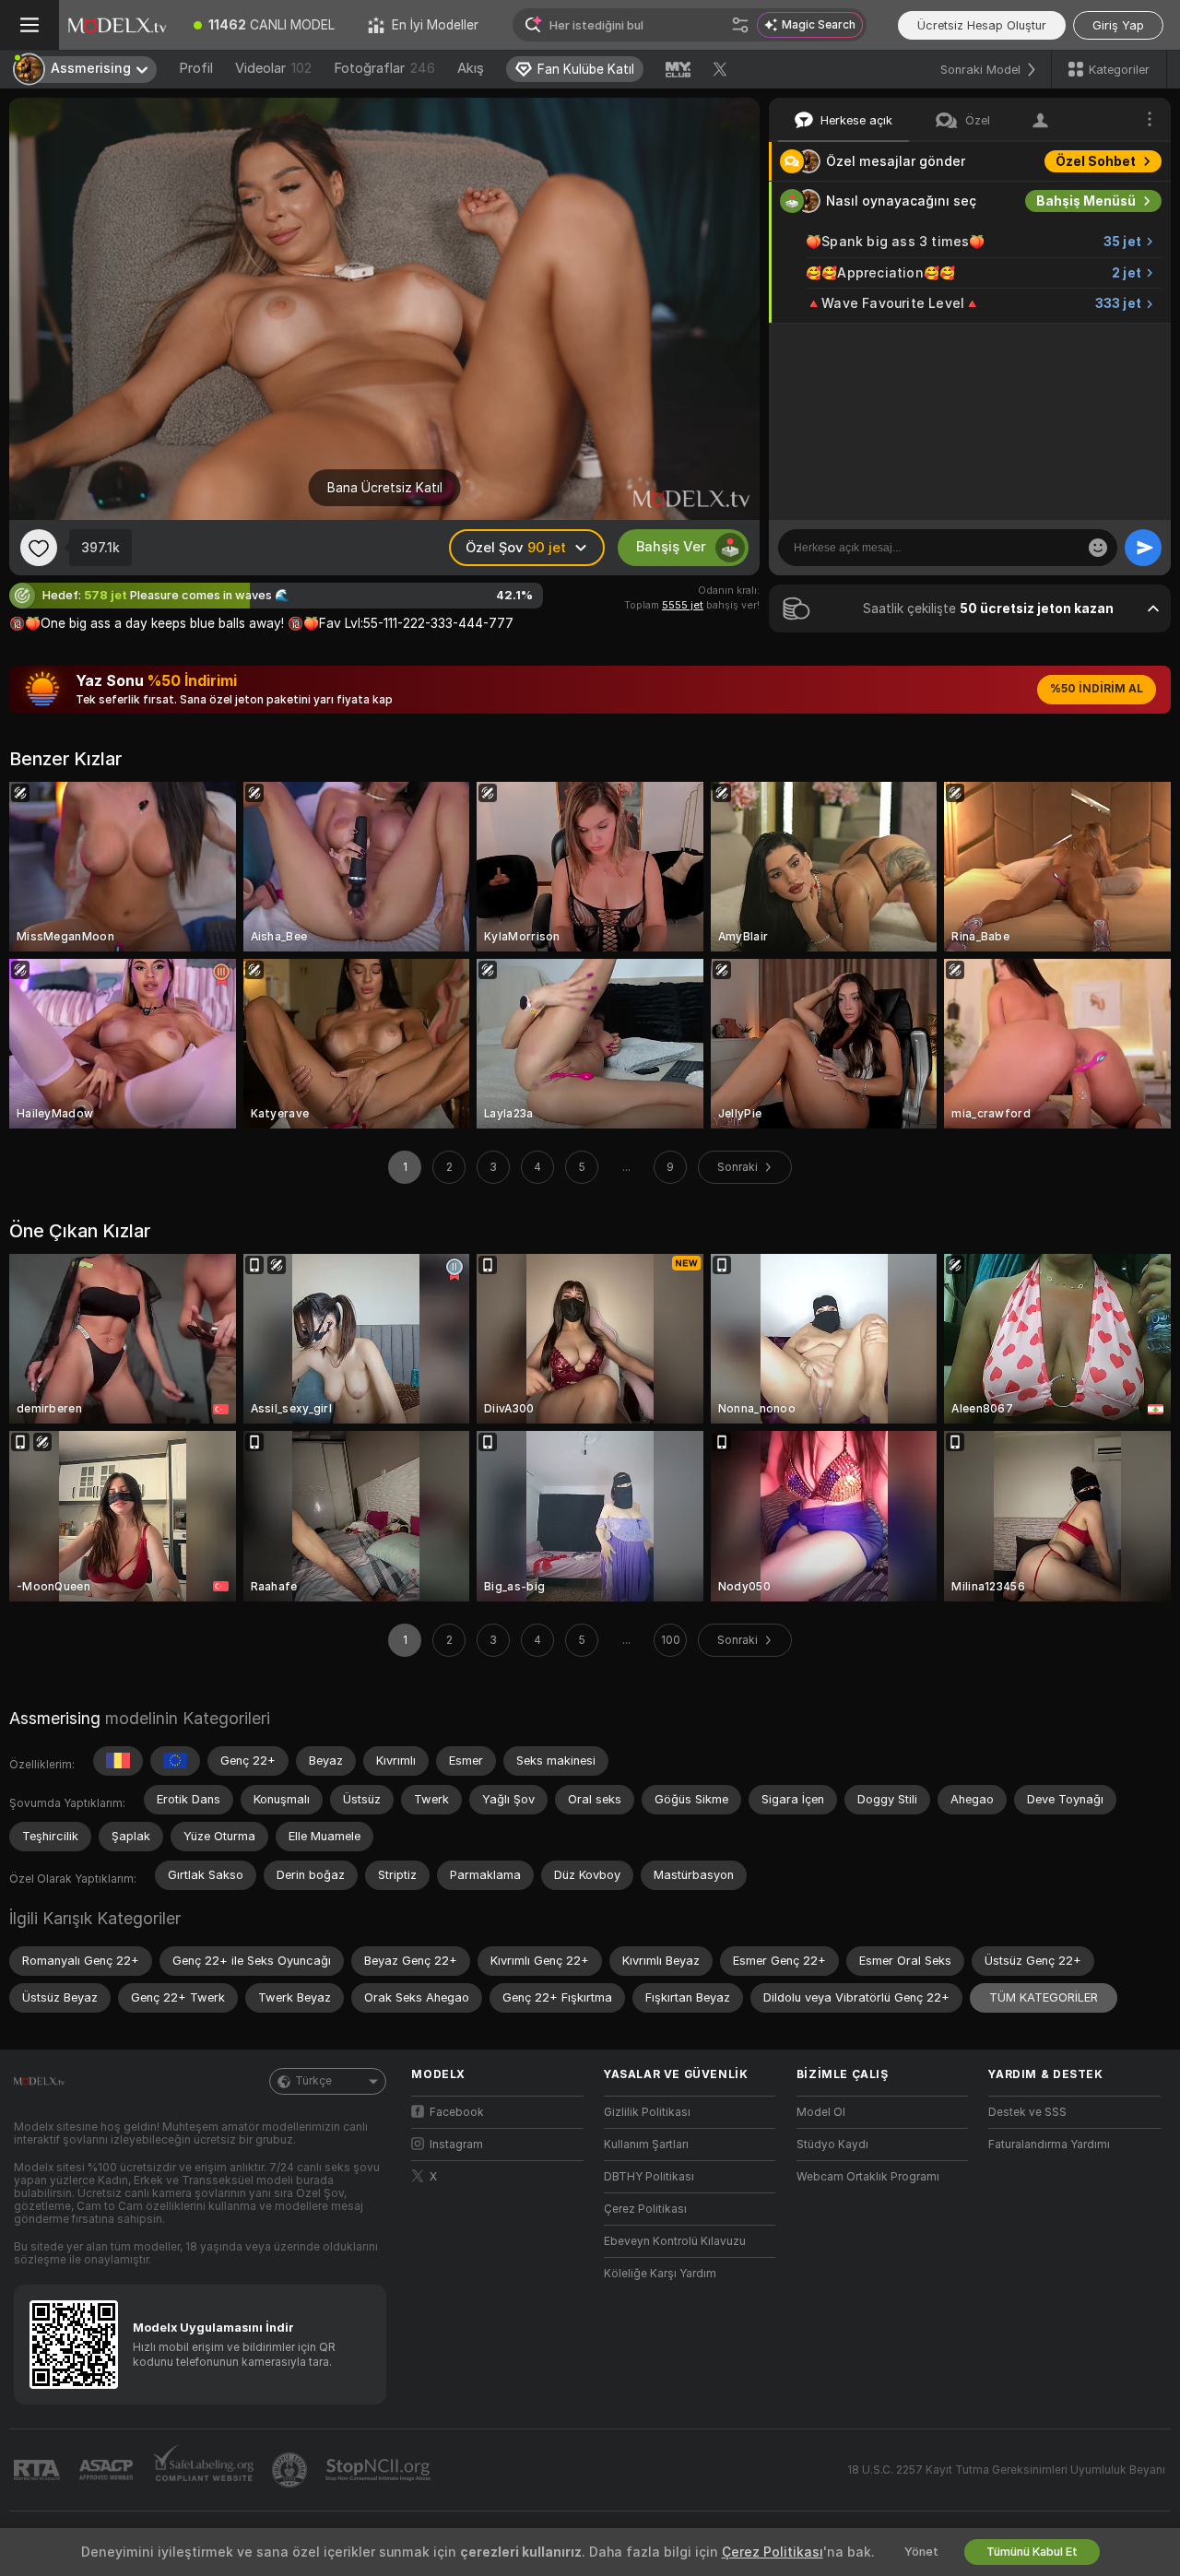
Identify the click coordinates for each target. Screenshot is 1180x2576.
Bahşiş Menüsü (1086, 201)
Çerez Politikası (645, 2209)
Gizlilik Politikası (647, 2112)
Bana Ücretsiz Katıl (385, 488)
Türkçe (313, 2081)
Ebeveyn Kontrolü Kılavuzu (675, 2241)
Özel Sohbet (1096, 161)
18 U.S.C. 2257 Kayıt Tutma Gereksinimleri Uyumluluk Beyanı (1006, 2470)
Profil (196, 68)
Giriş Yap (1118, 25)
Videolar (273, 68)
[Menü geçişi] (29, 25)
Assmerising (55, 1718)
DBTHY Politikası (649, 2177)
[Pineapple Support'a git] (291, 2470)
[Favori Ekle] (39, 548)
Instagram (456, 2145)
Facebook (457, 2112)
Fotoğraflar (384, 68)
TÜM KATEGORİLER (1044, 1997)
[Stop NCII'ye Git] (380, 2470)
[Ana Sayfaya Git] (118, 25)
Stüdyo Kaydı (832, 2145)
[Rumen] (118, 1761)
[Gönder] (1143, 548)
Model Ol (821, 2112)
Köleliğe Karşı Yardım (660, 2274)
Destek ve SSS (1027, 2112)
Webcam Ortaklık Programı (868, 2177)
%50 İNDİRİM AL (1097, 689)
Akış (471, 68)
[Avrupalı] (175, 1761)
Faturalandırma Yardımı (1049, 2145)
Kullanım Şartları (646, 2145)
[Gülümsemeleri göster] (1098, 548)
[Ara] (740, 25)
